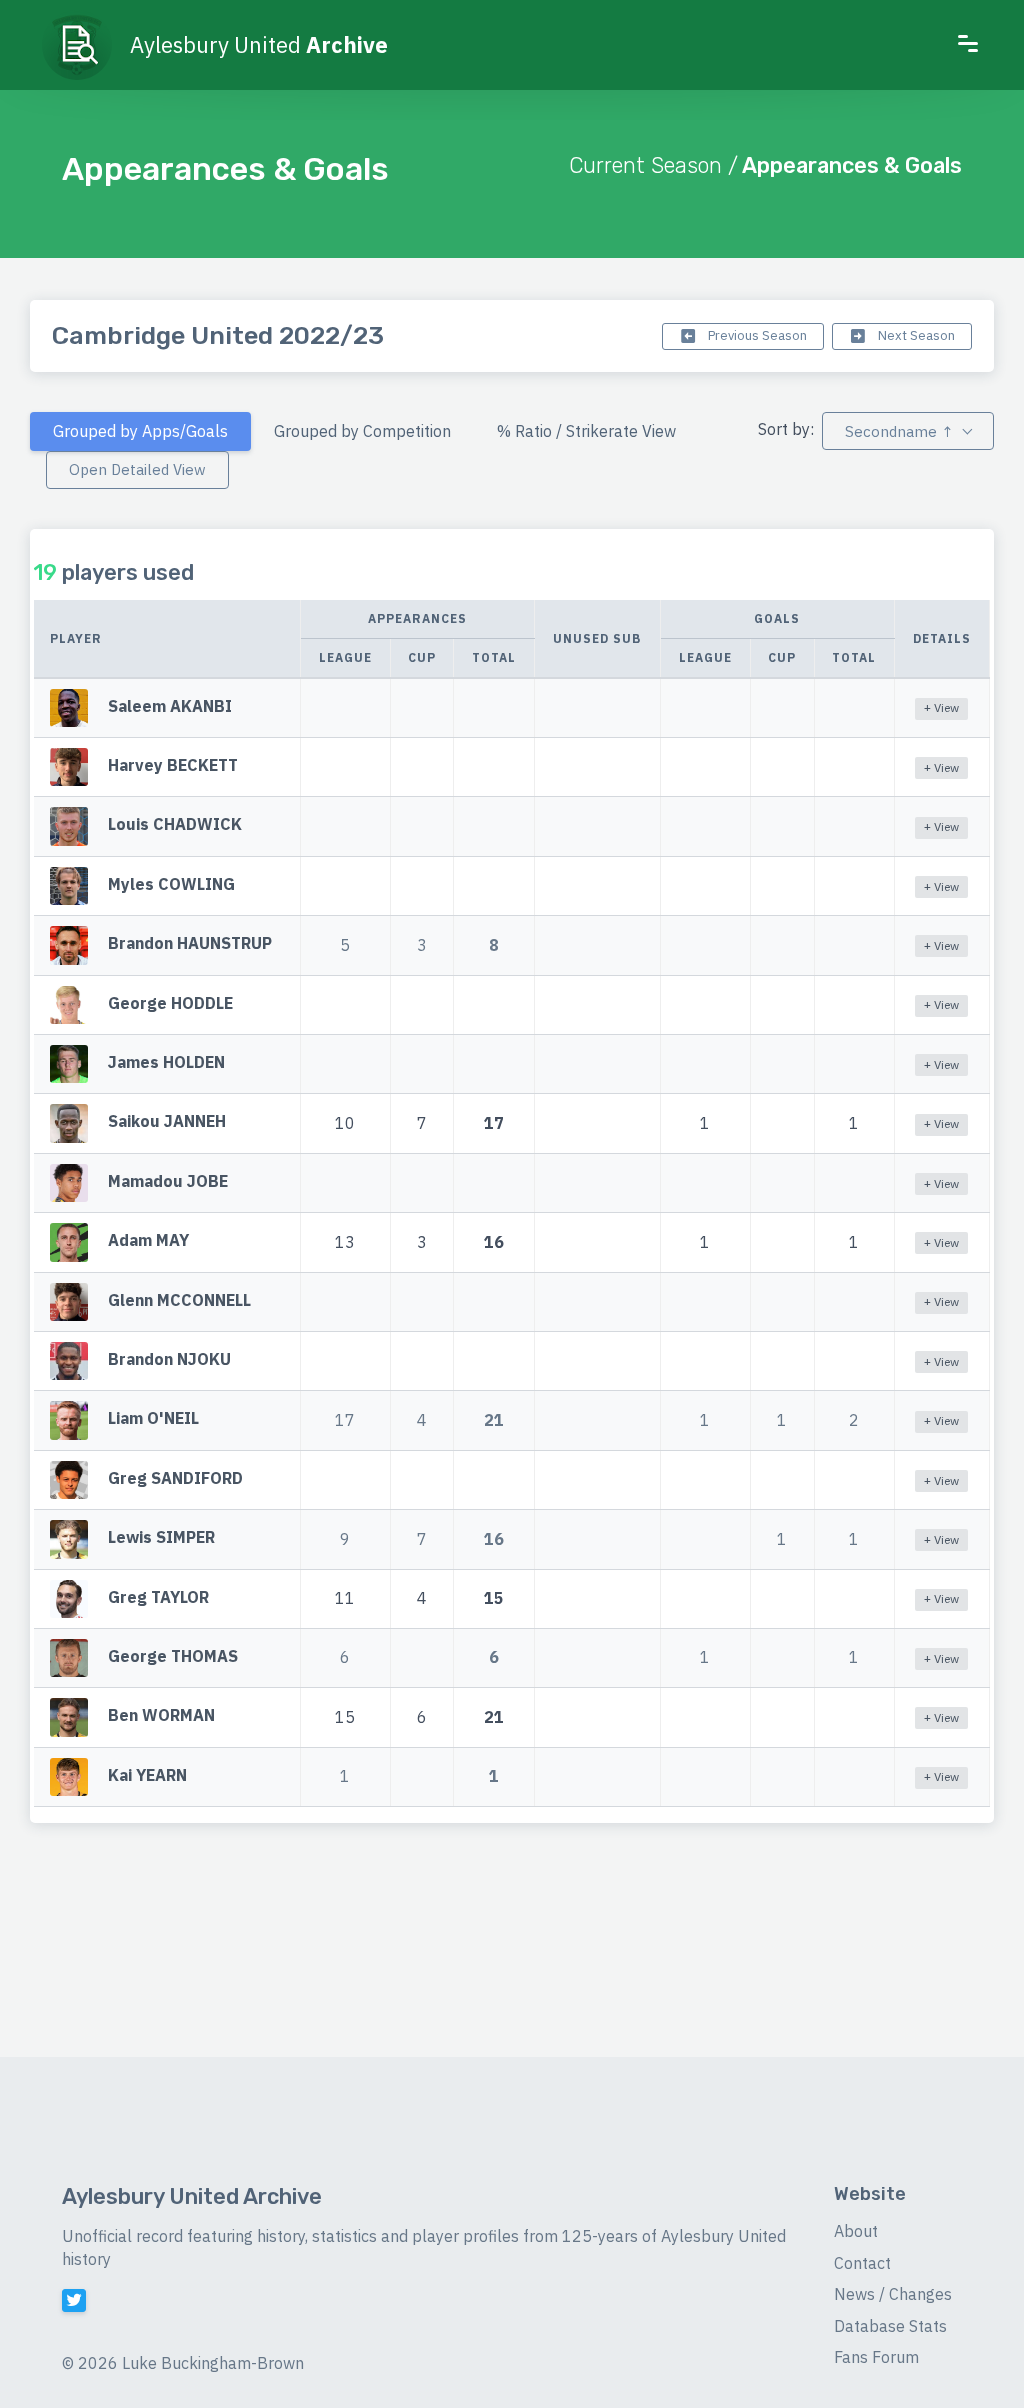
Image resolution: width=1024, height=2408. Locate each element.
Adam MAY (148, 1241)
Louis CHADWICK (175, 825)
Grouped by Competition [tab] (362, 431)
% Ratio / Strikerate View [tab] (586, 431)
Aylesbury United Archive (192, 2196)
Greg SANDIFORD (175, 1478)
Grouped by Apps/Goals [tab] (140, 431)
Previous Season (756, 335)
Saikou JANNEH (167, 1122)
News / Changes (893, 2294)
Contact (862, 2263)
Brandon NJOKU (169, 1359)
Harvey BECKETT (173, 765)
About (856, 2231)
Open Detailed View (137, 469)
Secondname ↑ (899, 431)
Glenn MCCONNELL (179, 1300)
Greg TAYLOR (158, 1597)
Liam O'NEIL (153, 1419)
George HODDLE (170, 1003)
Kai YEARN (147, 1775)
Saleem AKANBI (170, 706)
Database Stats (890, 2326)
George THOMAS (173, 1656)
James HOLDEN (166, 1062)
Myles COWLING (171, 884)
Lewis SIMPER (161, 1537)
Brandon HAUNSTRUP (190, 944)
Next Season (915, 335)
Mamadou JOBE (168, 1181)
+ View (941, 707)
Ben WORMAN (161, 1716)
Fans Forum (876, 2357)
